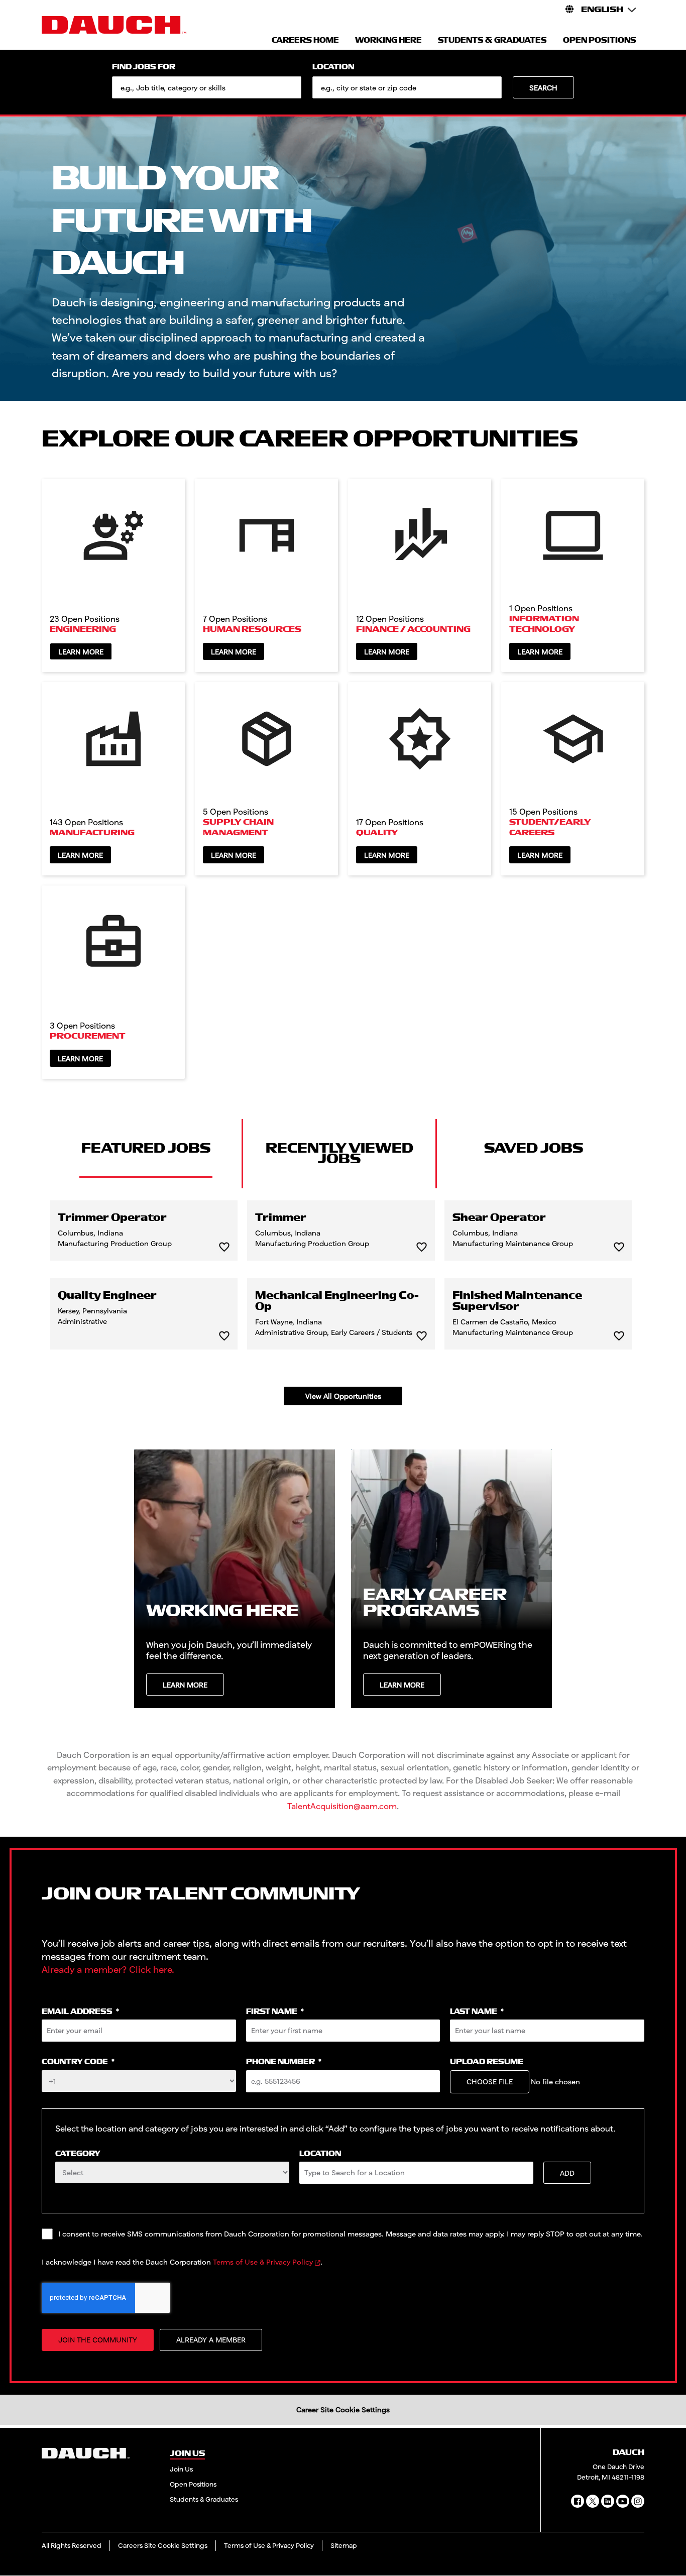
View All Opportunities (343, 1396)
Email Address (80, 2012)
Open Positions (193, 2484)
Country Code (78, 2062)
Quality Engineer (107, 1296)
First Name (275, 2012)
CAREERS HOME (305, 40)
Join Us (181, 2469)
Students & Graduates (204, 2499)
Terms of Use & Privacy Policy (263, 2262)
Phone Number (284, 2062)
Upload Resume (487, 2062)
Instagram (638, 2501)
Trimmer (281, 1218)
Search (543, 88)
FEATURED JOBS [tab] (146, 1148)
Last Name (477, 2012)
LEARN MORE (185, 1685)
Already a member (211, 2340)
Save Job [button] (224, 1247)
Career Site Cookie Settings (343, 2410)
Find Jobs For (144, 67)
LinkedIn (608, 2501)
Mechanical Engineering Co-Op (337, 1301)
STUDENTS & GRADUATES (492, 40)
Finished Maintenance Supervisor (517, 1301)
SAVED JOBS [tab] (534, 1148)
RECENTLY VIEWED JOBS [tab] (339, 1153)
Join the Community (98, 2340)
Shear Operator (499, 1218)
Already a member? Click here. (108, 1969)
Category (78, 2154)
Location (333, 67)
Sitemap (344, 2545)
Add (567, 2173)
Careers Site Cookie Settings (163, 2545)
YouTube (623, 2501)
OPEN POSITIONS (600, 40)
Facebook (578, 2501)
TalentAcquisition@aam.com (342, 1806)
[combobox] (407, 87)
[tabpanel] (343, 1303)
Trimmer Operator (112, 1218)
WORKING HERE (388, 40)
